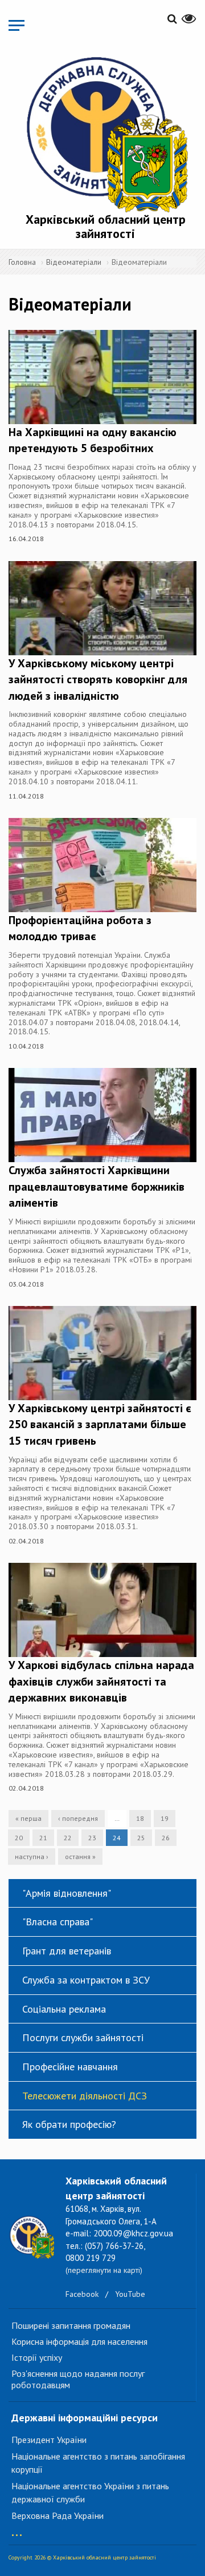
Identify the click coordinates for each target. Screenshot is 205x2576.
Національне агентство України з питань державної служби (90, 2492)
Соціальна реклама (64, 2009)
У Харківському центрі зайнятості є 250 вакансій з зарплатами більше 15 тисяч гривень (100, 1424)
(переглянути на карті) (104, 2270)
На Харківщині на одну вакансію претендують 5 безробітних (93, 440)
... (17, 2529)
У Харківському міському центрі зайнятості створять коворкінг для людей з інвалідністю (98, 680)
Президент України (49, 2440)
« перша (28, 1818)
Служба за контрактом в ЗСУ (86, 1980)
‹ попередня (78, 1818)
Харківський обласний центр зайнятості (106, 226)
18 (140, 1818)
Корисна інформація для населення (79, 2341)
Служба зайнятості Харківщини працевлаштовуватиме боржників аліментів (97, 1186)
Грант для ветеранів (67, 1951)
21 (43, 1838)
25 (141, 1838)
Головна (22, 262)
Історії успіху (37, 2357)
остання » (80, 1857)
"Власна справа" (58, 1922)
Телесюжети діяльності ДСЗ (85, 2096)
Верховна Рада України (58, 2515)
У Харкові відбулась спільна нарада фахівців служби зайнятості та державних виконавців (101, 1681)
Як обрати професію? (69, 2124)
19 (165, 1818)
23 (92, 1838)
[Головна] (105, 132)
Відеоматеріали (74, 262)
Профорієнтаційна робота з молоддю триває (80, 928)
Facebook (82, 2294)
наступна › (32, 1857)
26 (166, 1838)
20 (19, 1838)
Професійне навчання (70, 2067)
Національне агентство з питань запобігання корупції (98, 2463)
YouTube (130, 2294)
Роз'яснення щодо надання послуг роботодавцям (78, 2379)
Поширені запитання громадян (71, 2325)
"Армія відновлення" (67, 1893)
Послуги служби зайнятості (83, 2037)
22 (68, 1838)
